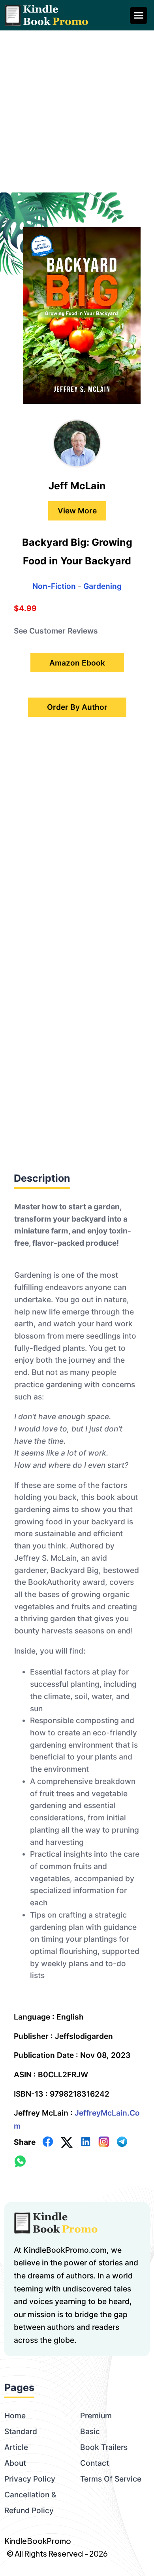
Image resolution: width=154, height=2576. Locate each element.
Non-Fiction (54, 586)
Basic (90, 2431)
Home (15, 2416)
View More (77, 511)
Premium (96, 2416)
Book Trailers (104, 2447)
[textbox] (77, 1596)
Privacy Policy (30, 2479)
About (15, 2463)
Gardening (102, 586)
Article (16, 2447)
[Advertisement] (77, 111)
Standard (21, 2431)
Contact (95, 2463)
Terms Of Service (111, 2479)
